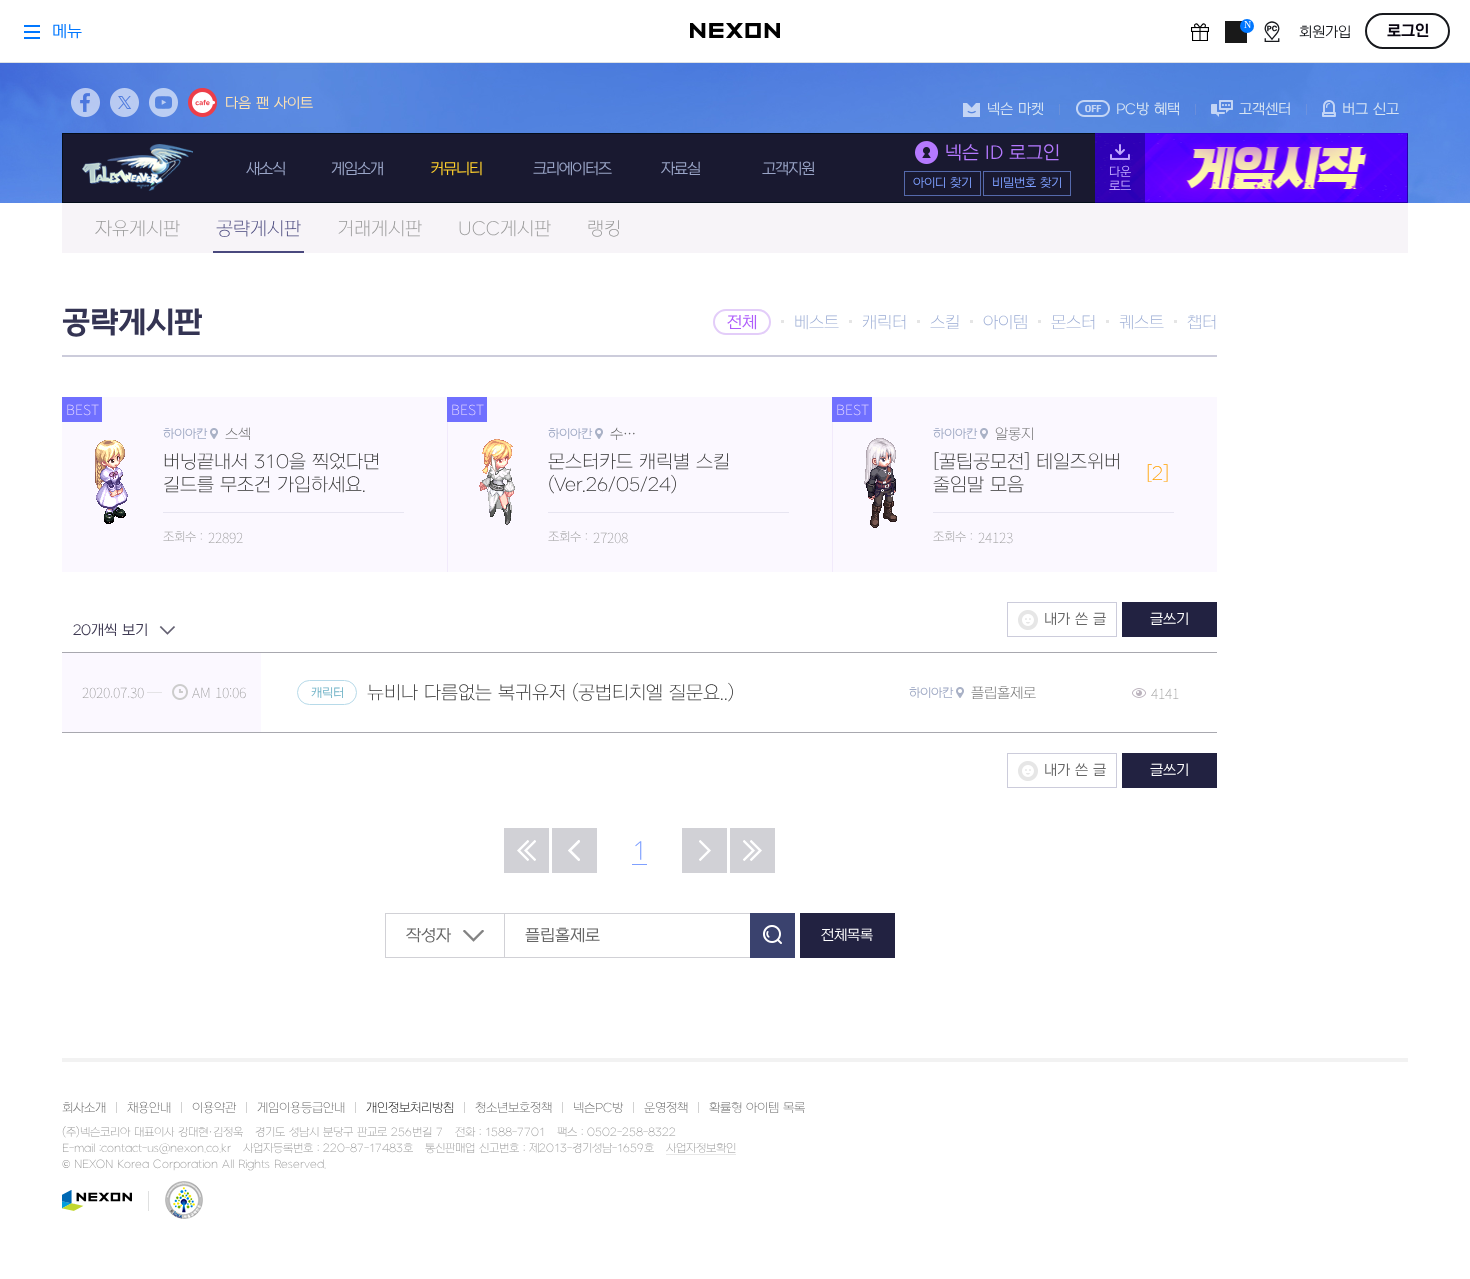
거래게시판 (379, 229)
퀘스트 (1141, 323)
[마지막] (752, 850)
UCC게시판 (504, 229)
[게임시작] (1251, 168)
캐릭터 (884, 323)
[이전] (574, 850)
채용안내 (149, 1108)
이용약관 (214, 1108)
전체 (742, 323)
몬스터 (1073, 323)
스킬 (945, 323)
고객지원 (788, 169)
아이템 (1005, 323)
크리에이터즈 (572, 169)
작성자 (428, 936)
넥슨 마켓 (1015, 109)
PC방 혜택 (1148, 109)
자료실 (680, 169)
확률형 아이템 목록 (757, 1108)
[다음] (704, 850)
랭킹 (604, 229)
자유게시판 (137, 229)
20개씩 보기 (110, 630)
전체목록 (847, 935)
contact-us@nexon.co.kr (166, 1148)
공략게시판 (258, 229)
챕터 (1202, 323)
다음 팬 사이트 (269, 103)
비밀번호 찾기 (1027, 183)
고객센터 (1265, 109)
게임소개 (357, 169)
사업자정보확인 (701, 1149)
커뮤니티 (456, 169)
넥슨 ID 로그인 (1002, 153)
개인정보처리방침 (410, 1108)
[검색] (772, 935)
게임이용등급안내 (301, 1108)
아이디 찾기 (942, 183)
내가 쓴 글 (1075, 619)
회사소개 (84, 1108)
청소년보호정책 (513, 1108)
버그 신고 (1370, 109)
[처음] (526, 850)
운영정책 (666, 1108)
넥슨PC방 (598, 1108)
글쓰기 (1169, 619)
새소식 (265, 169)
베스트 (816, 323)
